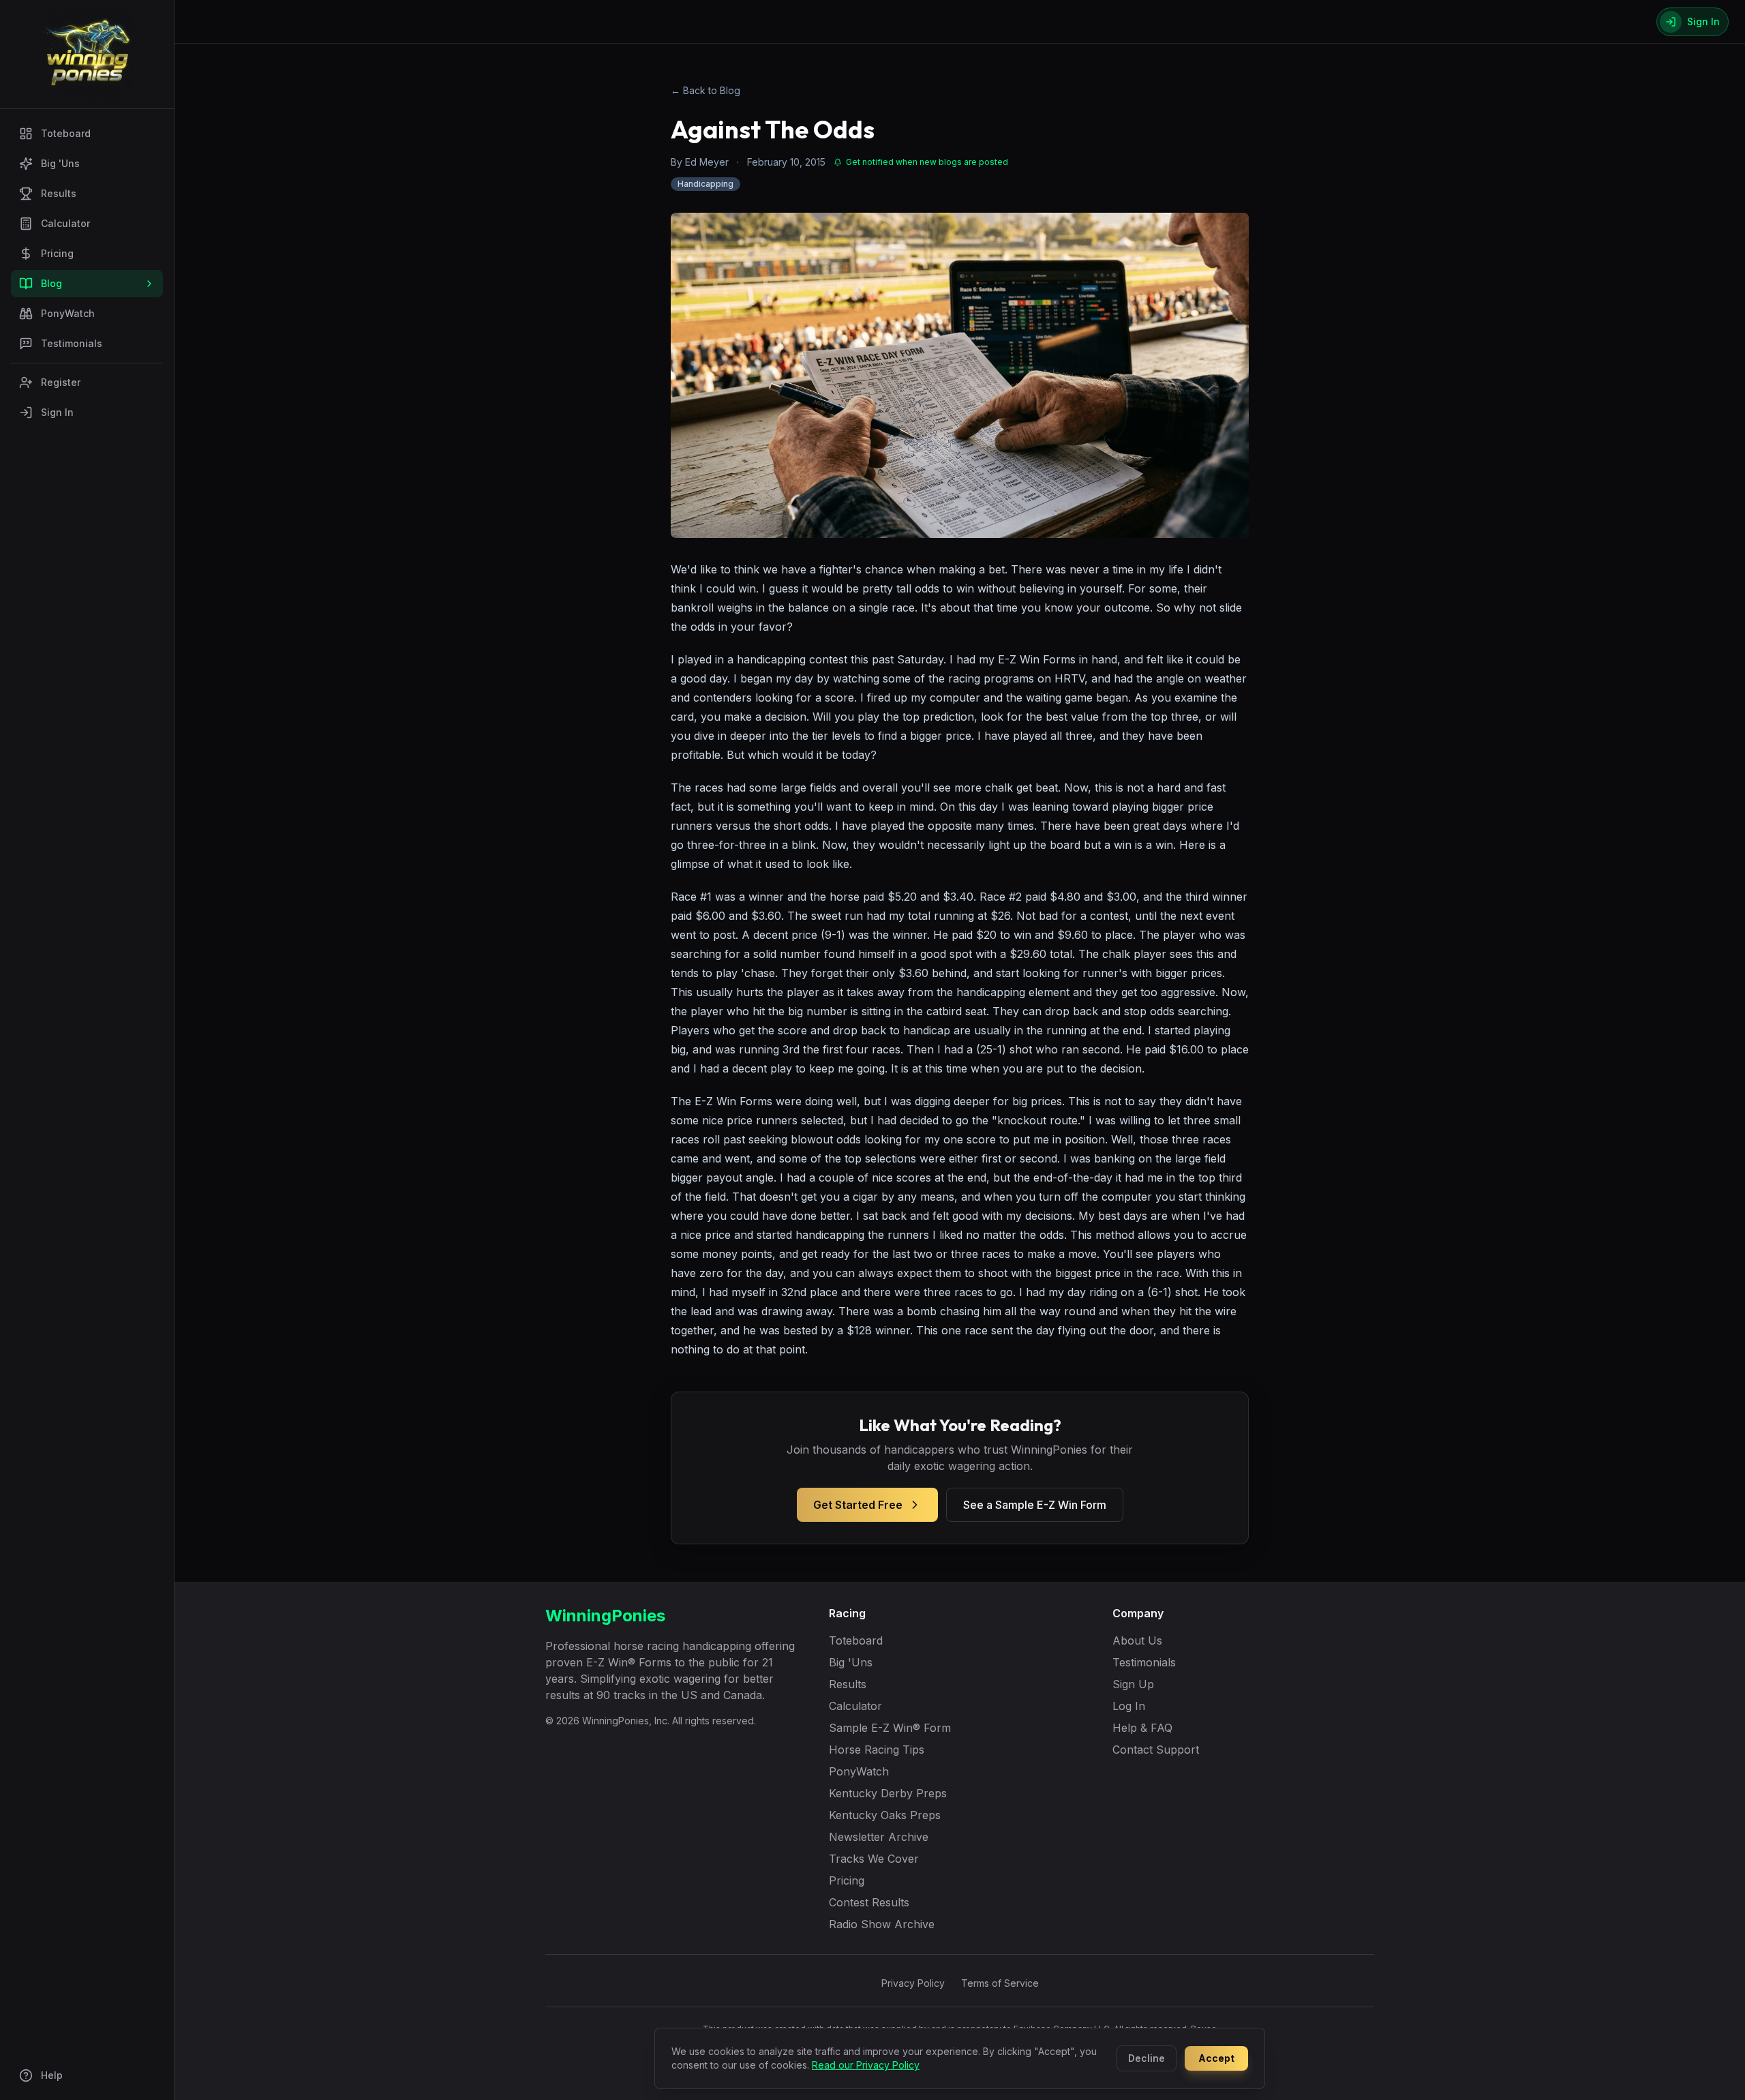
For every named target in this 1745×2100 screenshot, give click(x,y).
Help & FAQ (1142, 1728)
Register (61, 382)
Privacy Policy (913, 1983)
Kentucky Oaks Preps (885, 1815)
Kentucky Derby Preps (888, 1793)
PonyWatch (68, 313)
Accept (1216, 2058)
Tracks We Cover (874, 1859)
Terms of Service (1000, 1983)
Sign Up (1133, 1684)
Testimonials (72, 343)
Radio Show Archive (882, 1924)
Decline (1147, 2058)
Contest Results (869, 1902)
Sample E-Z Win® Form (890, 1728)
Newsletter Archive (879, 1837)
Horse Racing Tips (877, 1750)
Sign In (57, 412)
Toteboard (66, 133)
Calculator (65, 223)
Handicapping (705, 184)
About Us (1137, 1640)
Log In (1129, 1706)
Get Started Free (858, 1505)
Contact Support (1156, 1750)
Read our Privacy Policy (866, 2065)
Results (59, 193)
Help (52, 2075)
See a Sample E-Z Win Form (1035, 1505)
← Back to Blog (705, 90)
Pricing (57, 253)
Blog (51, 283)
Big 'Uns (60, 163)
